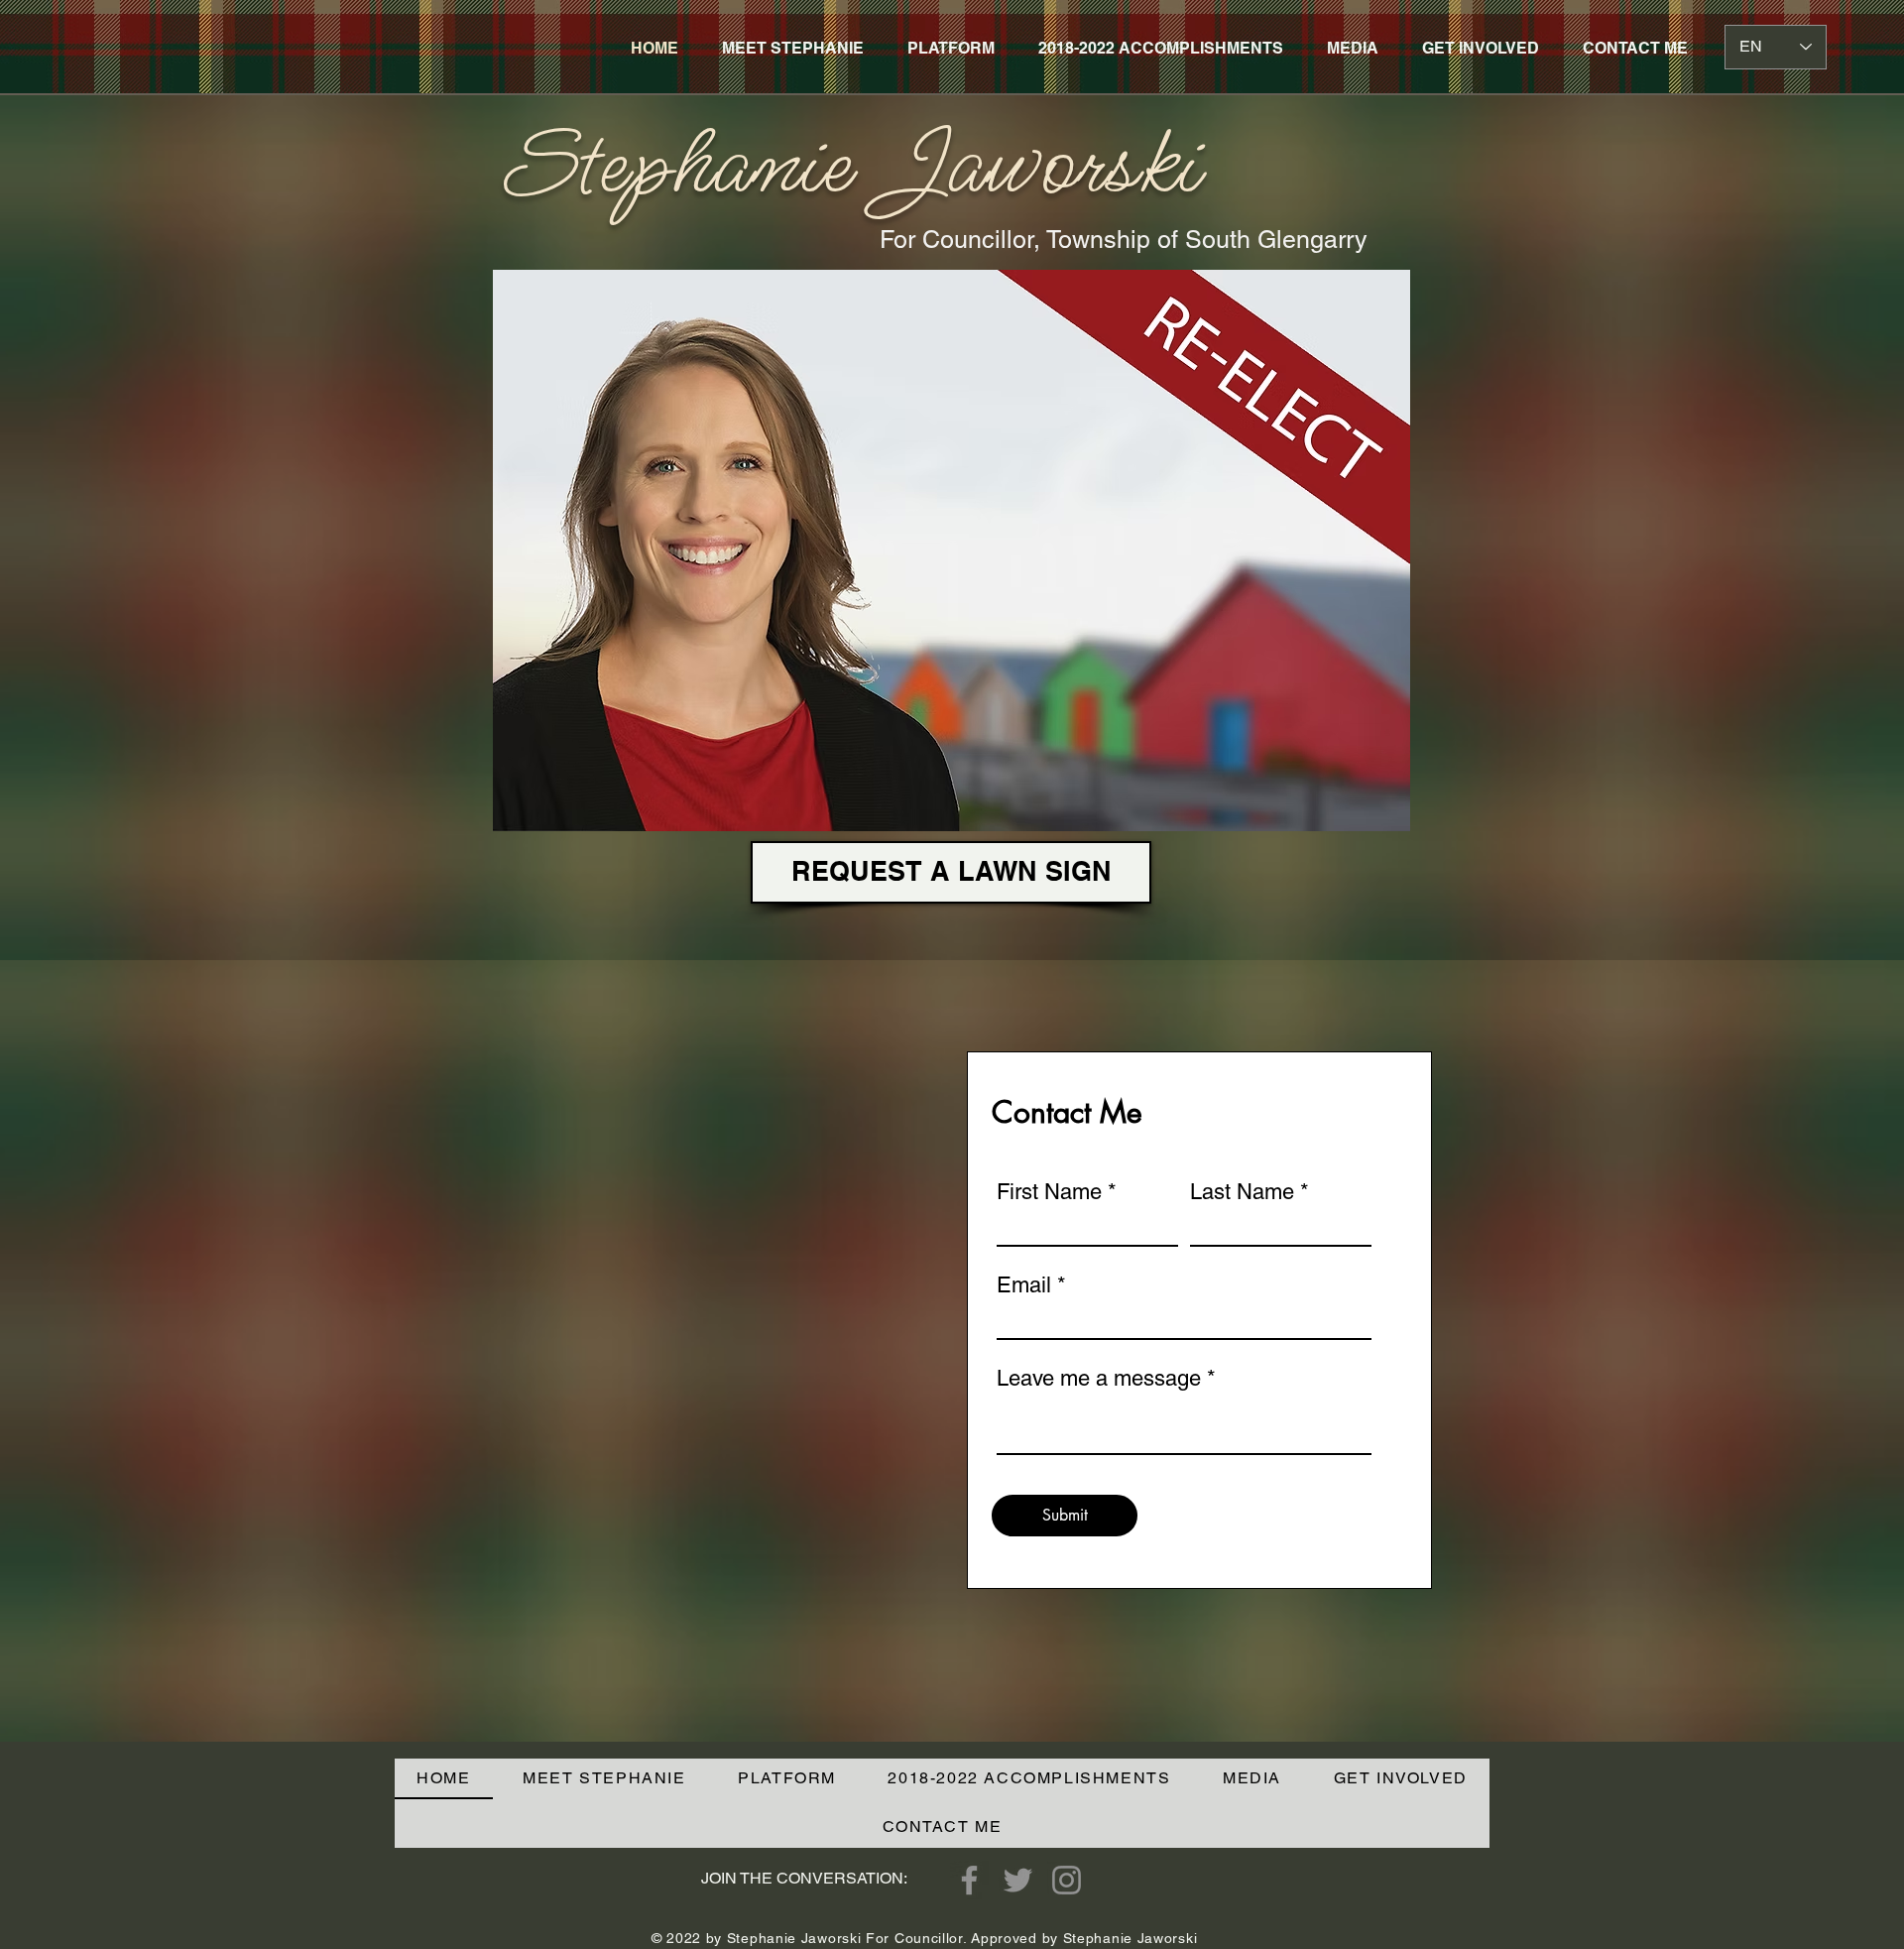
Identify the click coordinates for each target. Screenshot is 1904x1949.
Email (1024, 1285)
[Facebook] (969, 1880)
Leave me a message (1099, 1379)
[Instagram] (1067, 1880)
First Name (1049, 1192)
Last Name (1242, 1192)
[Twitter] (1018, 1880)
